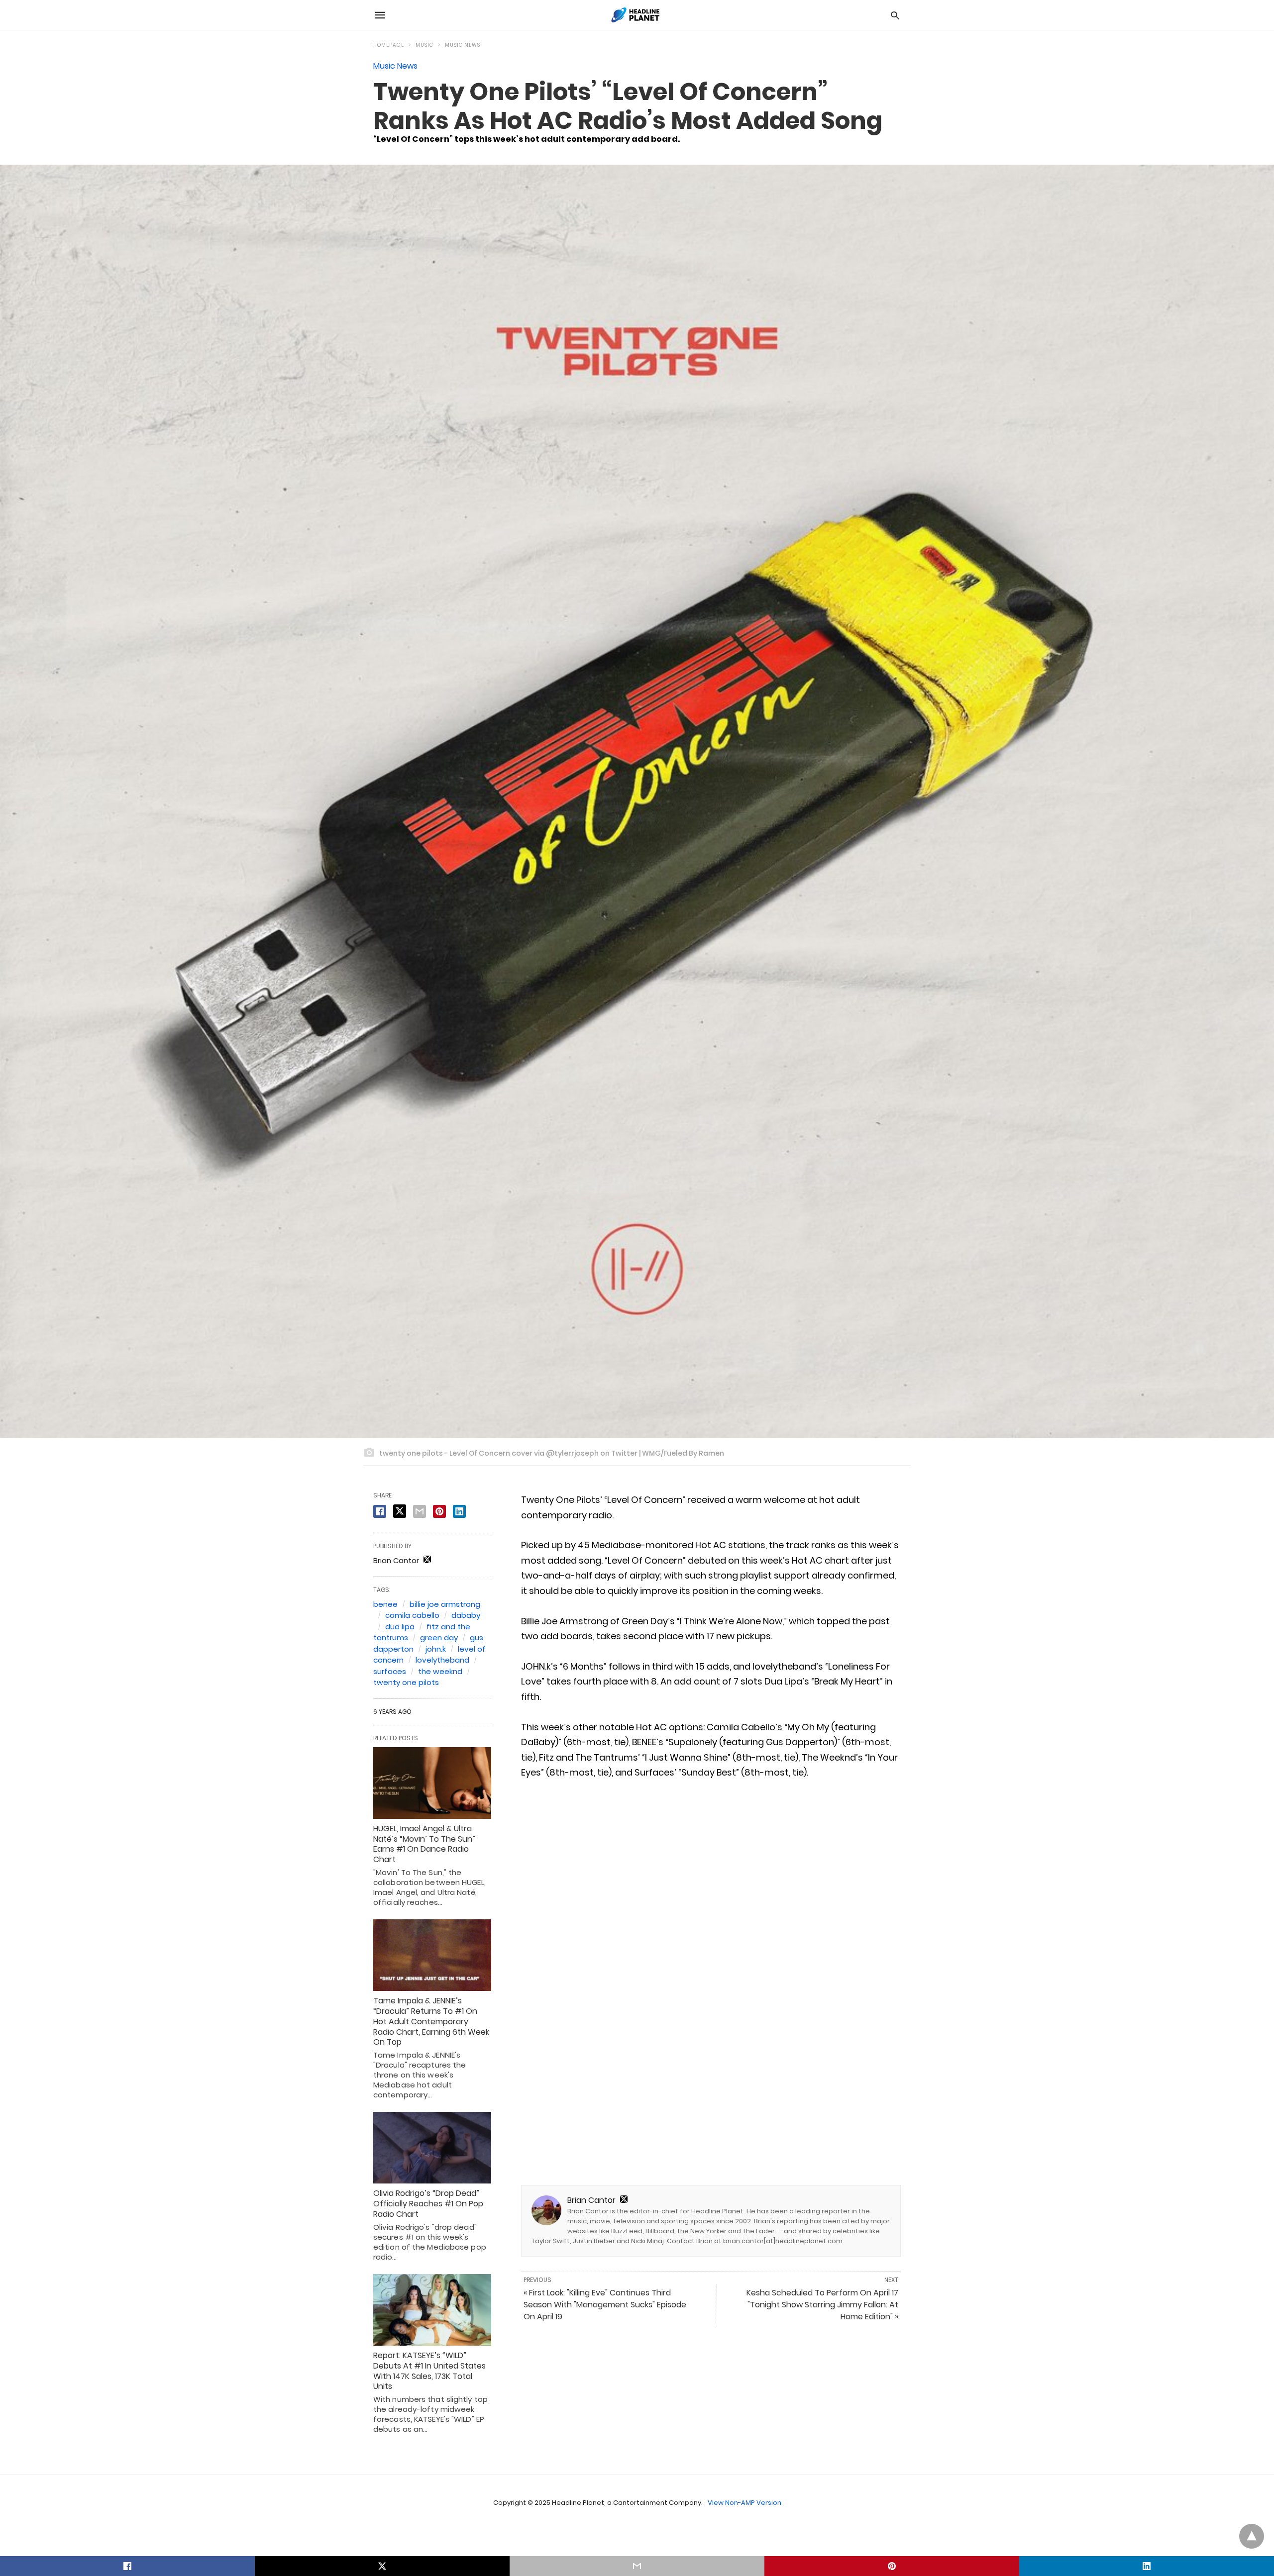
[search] (895, 15)
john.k (436, 1649)
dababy (466, 1615)
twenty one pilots (406, 1682)
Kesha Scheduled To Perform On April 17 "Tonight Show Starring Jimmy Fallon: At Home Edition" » (822, 2305)
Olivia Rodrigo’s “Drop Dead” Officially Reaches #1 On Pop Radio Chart (428, 2204)
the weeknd (440, 1671)
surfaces (390, 1671)
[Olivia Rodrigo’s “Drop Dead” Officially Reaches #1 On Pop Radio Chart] (432, 2148)
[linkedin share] (459, 1511)
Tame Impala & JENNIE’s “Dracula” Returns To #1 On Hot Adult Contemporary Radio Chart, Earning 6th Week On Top (431, 2021)
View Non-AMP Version (744, 2503)
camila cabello (412, 1615)
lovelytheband (442, 1660)
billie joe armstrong (445, 1604)
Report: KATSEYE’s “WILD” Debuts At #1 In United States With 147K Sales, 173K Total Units (429, 2371)
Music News (463, 45)
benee (385, 1604)
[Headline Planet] (637, 15)
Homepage (389, 45)
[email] (637, 2566)
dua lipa (400, 1627)
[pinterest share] (439, 1511)
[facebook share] (380, 1511)
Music (425, 45)
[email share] (420, 1511)
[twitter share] (400, 1511)
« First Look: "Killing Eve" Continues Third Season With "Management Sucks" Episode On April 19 (605, 2305)
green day (439, 1637)
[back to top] (1252, 2536)
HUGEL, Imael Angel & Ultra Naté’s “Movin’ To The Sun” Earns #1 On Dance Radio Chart (424, 1844)
